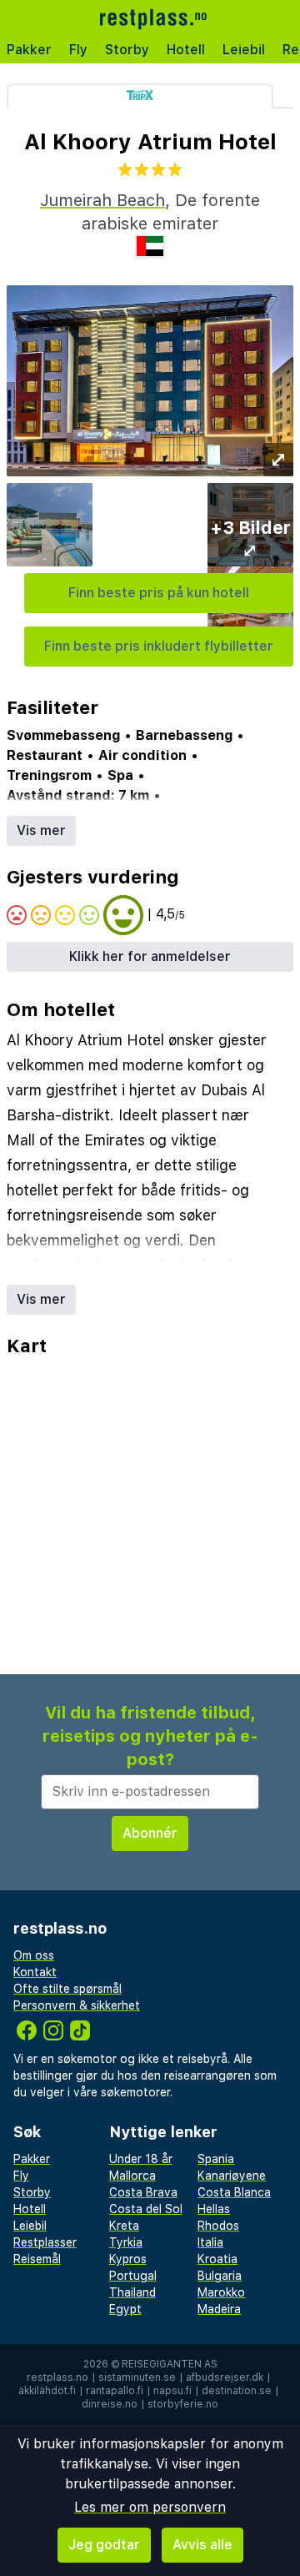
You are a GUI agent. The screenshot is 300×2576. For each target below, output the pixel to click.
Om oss (34, 1955)
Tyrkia (126, 2242)
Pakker (29, 50)
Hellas (214, 2209)
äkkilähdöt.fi (47, 2391)
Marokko (221, 2292)
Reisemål (37, 2259)
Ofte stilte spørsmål (67, 1989)
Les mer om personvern (150, 2507)
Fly (78, 50)
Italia (210, 2242)
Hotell (186, 50)
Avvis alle (202, 2545)
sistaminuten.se (137, 2377)
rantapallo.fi (115, 2391)
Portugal (133, 2276)
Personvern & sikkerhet (77, 2005)
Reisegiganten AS (170, 2364)
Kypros (128, 2259)
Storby (127, 50)
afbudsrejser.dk (225, 2377)
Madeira (219, 2309)
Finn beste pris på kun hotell (159, 593)
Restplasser (45, 2242)
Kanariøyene (232, 2176)
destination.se (237, 2391)
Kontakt (35, 1972)
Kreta (124, 2226)
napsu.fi (172, 2391)
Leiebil (244, 50)
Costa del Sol (146, 2209)
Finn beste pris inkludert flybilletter (159, 646)
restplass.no (57, 2377)
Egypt (125, 2309)
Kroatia (217, 2259)
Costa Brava (143, 2192)
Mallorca (132, 2176)
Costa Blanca (234, 2192)
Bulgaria (220, 2276)
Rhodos (218, 2226)
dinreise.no (110, 2404)
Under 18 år (141, 2159)
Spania (216, 2159)
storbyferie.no (183, 2404)
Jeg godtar (104, 2545)
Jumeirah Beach (102, 200)
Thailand (132, 2292)
